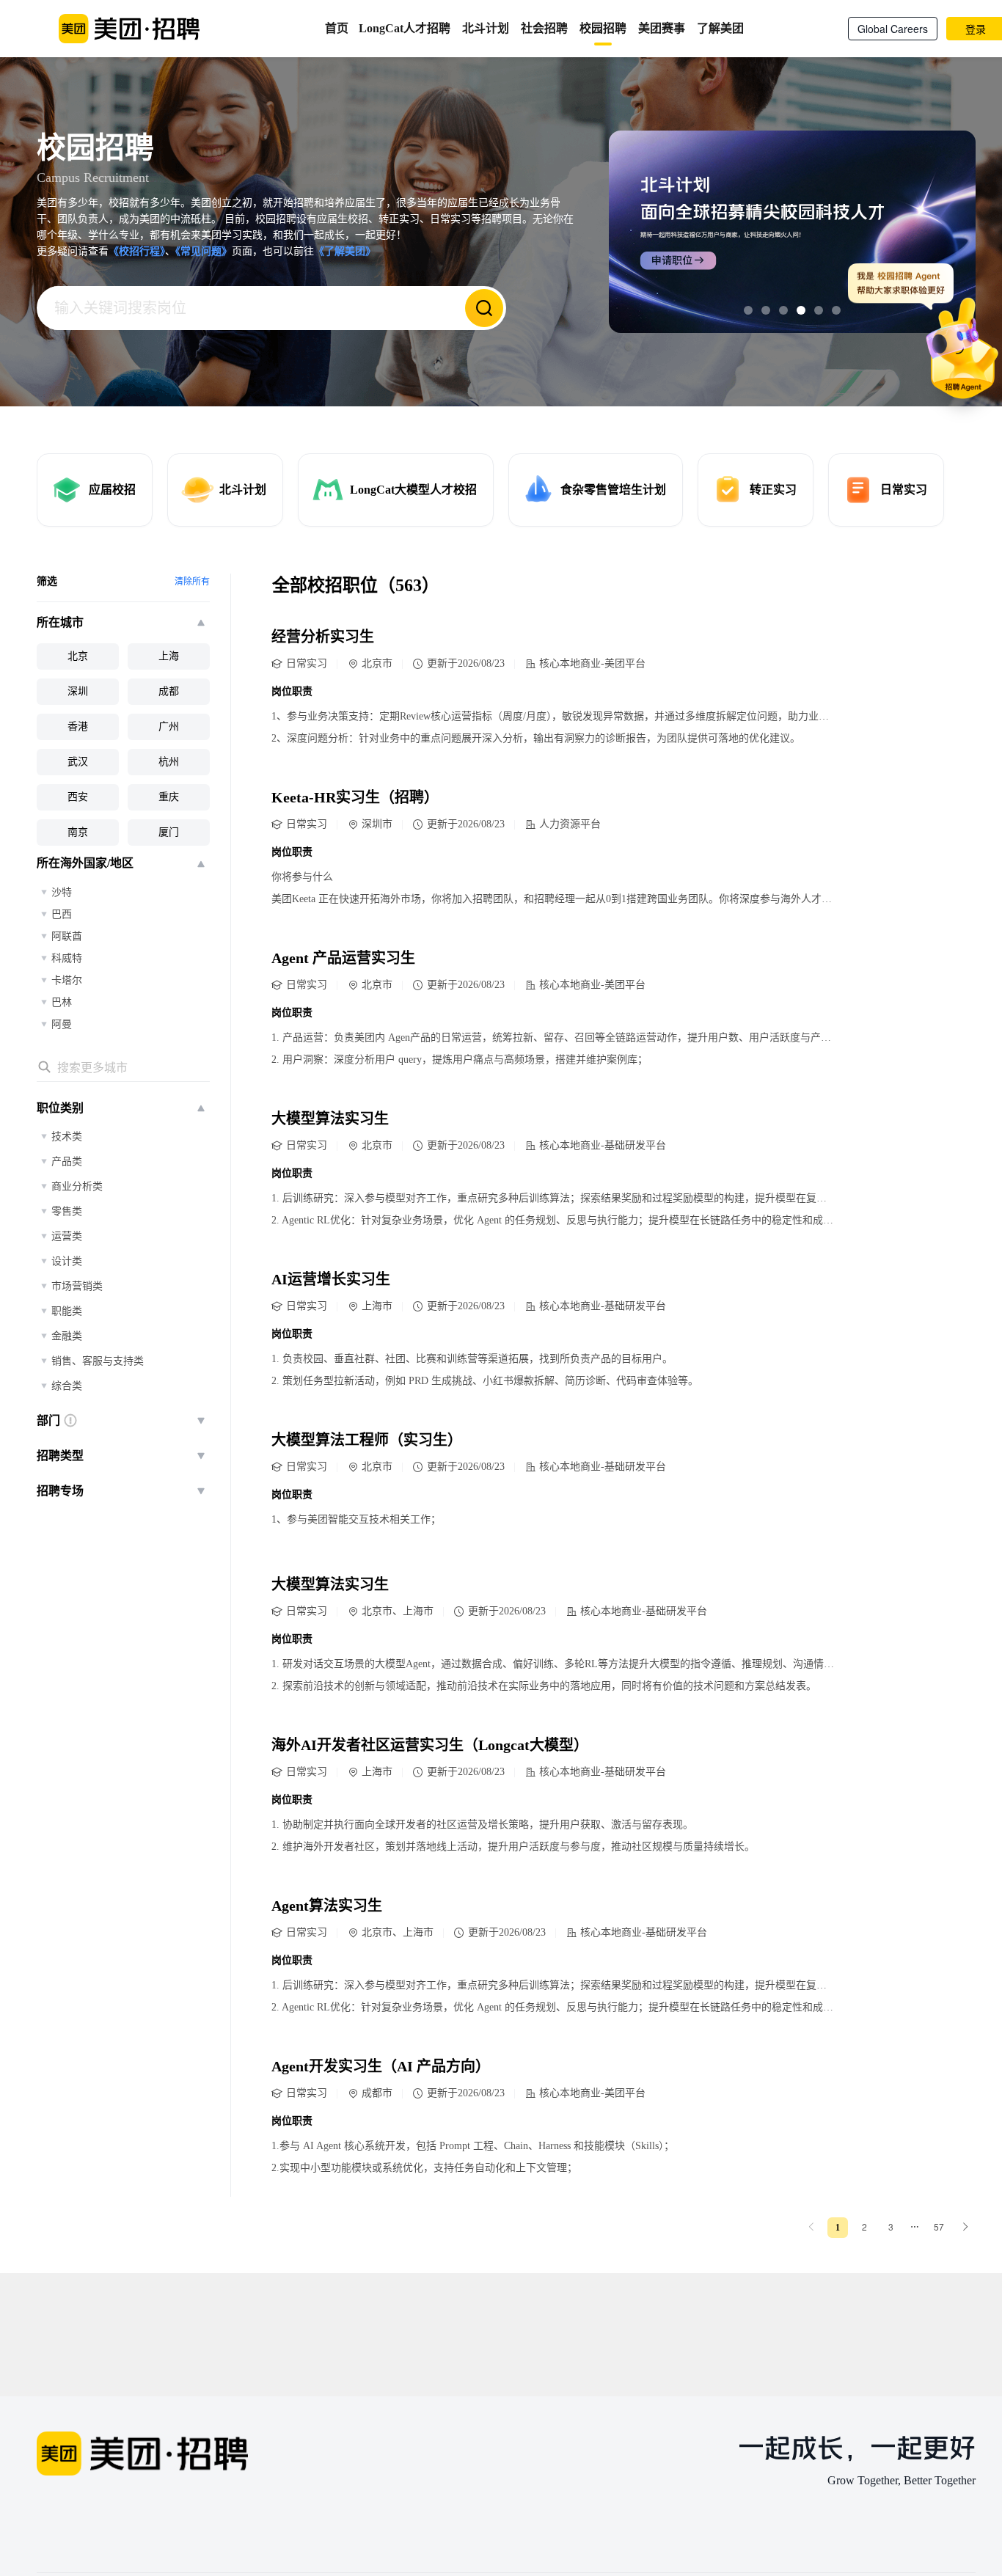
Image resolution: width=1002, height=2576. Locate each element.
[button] (748, 310)
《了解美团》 (345, 251)
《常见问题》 (204, 251)
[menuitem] (811, 2227)
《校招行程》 (137, 251)
